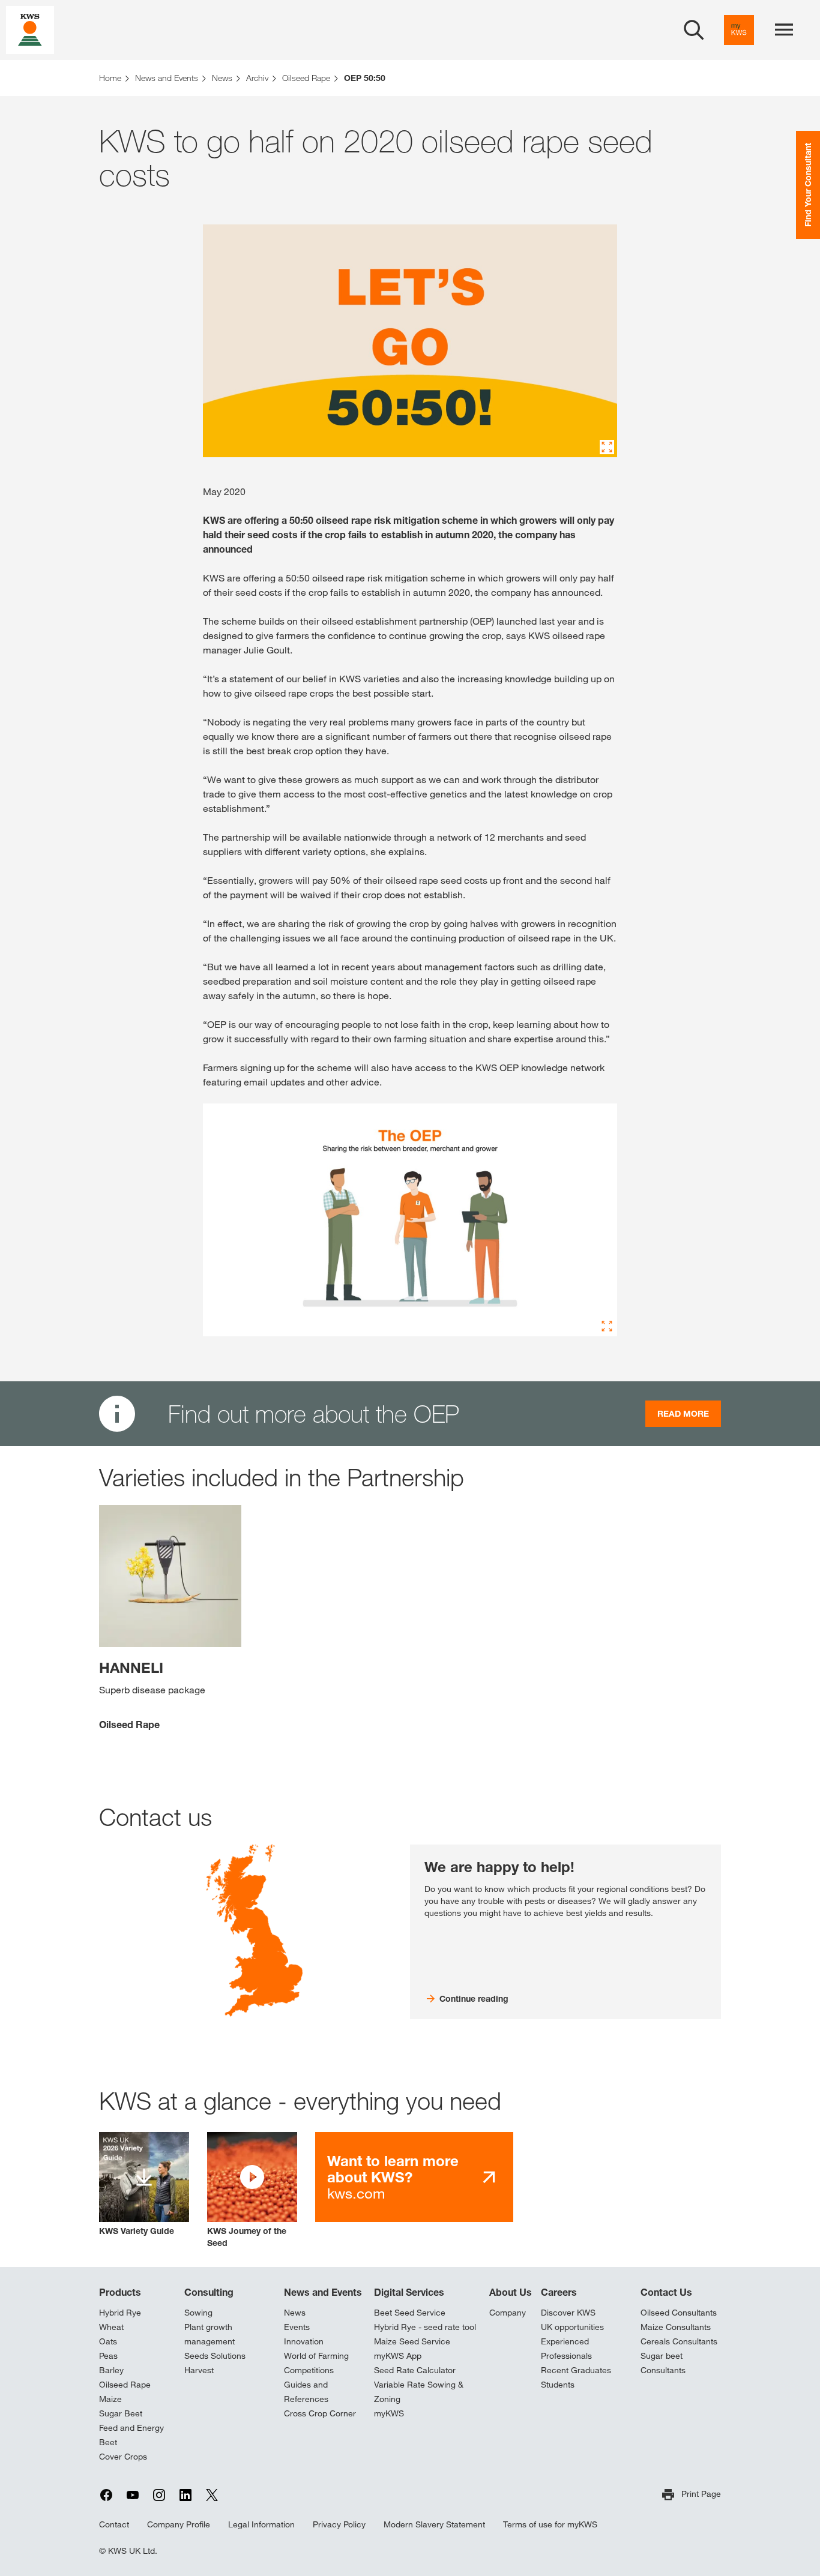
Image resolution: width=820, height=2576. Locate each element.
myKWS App (398, 2356)
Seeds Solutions (215, 2356)
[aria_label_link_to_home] (30, 29)
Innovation (304, 2341)
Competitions (309, 2370)
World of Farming (316, 2356)
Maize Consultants (676, 2327)
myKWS (389, 2413)
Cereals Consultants (679, 2341)
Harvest (199, 2370)
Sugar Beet (121, 2413)
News (295, 2313)
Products (120, 2292)
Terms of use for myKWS (550, 2524)
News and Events (323, 2292)
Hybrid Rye (120, 2313)
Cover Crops (123, 2457)
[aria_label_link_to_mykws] (739, 30)
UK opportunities (572, 2327)
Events (297, 2327)
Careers (559, 2292)
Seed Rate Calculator (415, 2370)
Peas (108, 2356)
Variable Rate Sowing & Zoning (419, 2392)
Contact (114, 2524)
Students (558, 2385)
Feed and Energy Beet (131, 2435)
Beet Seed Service (410, 2313)
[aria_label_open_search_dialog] (694, 30)
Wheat (111, 2327)
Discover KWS (568, 2313)
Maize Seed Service (412, 2341)
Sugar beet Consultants (663, 2363)
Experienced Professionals (566, 2349)
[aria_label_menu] (784, 30)
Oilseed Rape (125, 2385)
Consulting (209, 2292)
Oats (108, 2341)
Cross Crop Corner (320, 2413)
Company (508, 2313)
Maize (110, 2399)
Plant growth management (210, 2334)
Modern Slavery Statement (434, 2524)
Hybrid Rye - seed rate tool (425, 2327)
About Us (511, 2292)
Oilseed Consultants (679, 2313)
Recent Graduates (576, 2370)
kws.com (393, 2177)
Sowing (198, 2313)
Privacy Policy (339, 2524)
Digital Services (409, 2292)
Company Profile (179, 2524)
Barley (111, 2370)
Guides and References (306, 2392)
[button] (252, 2190)
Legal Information (261, 2524)
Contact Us (666, 2292)
